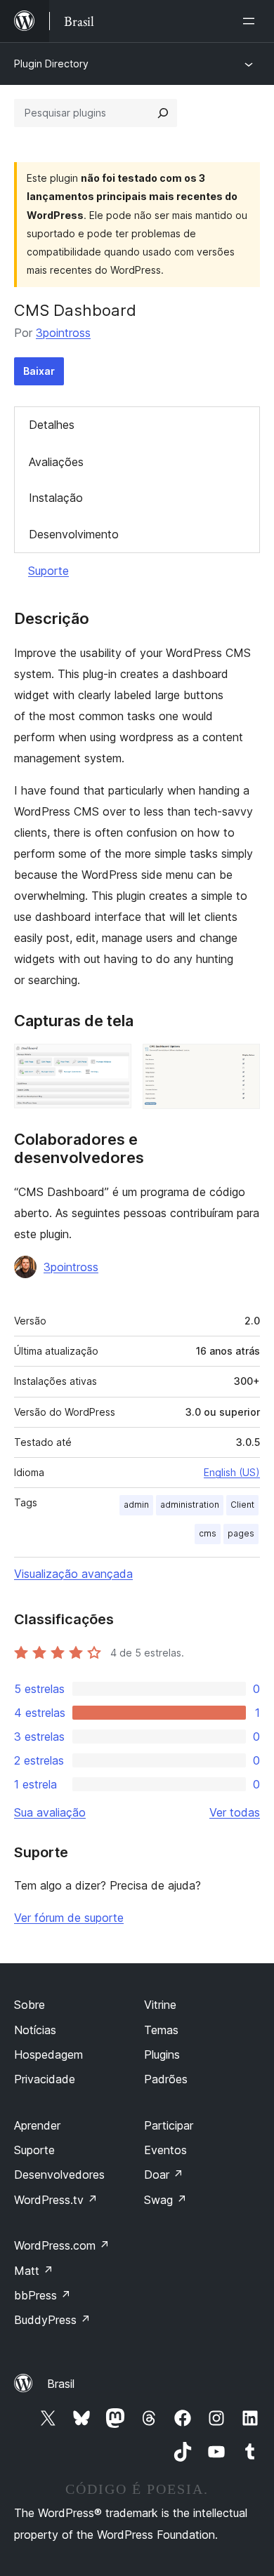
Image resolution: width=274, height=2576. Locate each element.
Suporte (48, 571)
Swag (165, 2200)
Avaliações (56, 462)
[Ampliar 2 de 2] (241, 1063)
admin (136, 1505)
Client (242, 1505)
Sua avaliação (50, 1812)
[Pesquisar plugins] (163, 113)
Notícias (35, 2030)
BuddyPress (52, 2320)
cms (208, 1533)
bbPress (43, 2295)
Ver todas (235, 1812)
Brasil (61, 2384)
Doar (164, 2175)
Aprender (37, 2125)
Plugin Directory (51, 64)
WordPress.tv (56, 2200)
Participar (169, 2125)
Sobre (30, 2005)
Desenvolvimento (74, 534)
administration (190, 1505)
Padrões (166, 2079)
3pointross (63, 333)
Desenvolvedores (59, 2175)
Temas (161, 2030)
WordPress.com (62, 2245)
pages (241, 1533)
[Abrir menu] (252, 21)
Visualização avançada (73, 1574)
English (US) (232, 1472)
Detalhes (52, 425)
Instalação (56, 498)
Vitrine (160, 2005)
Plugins (162, 2054)
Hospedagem (48, 2054)
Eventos (165, 2150)
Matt (34, 2271)
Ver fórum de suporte (69, 1918)
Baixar (39, 371)
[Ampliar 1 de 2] (112, 1063)
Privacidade (45, 2079)
